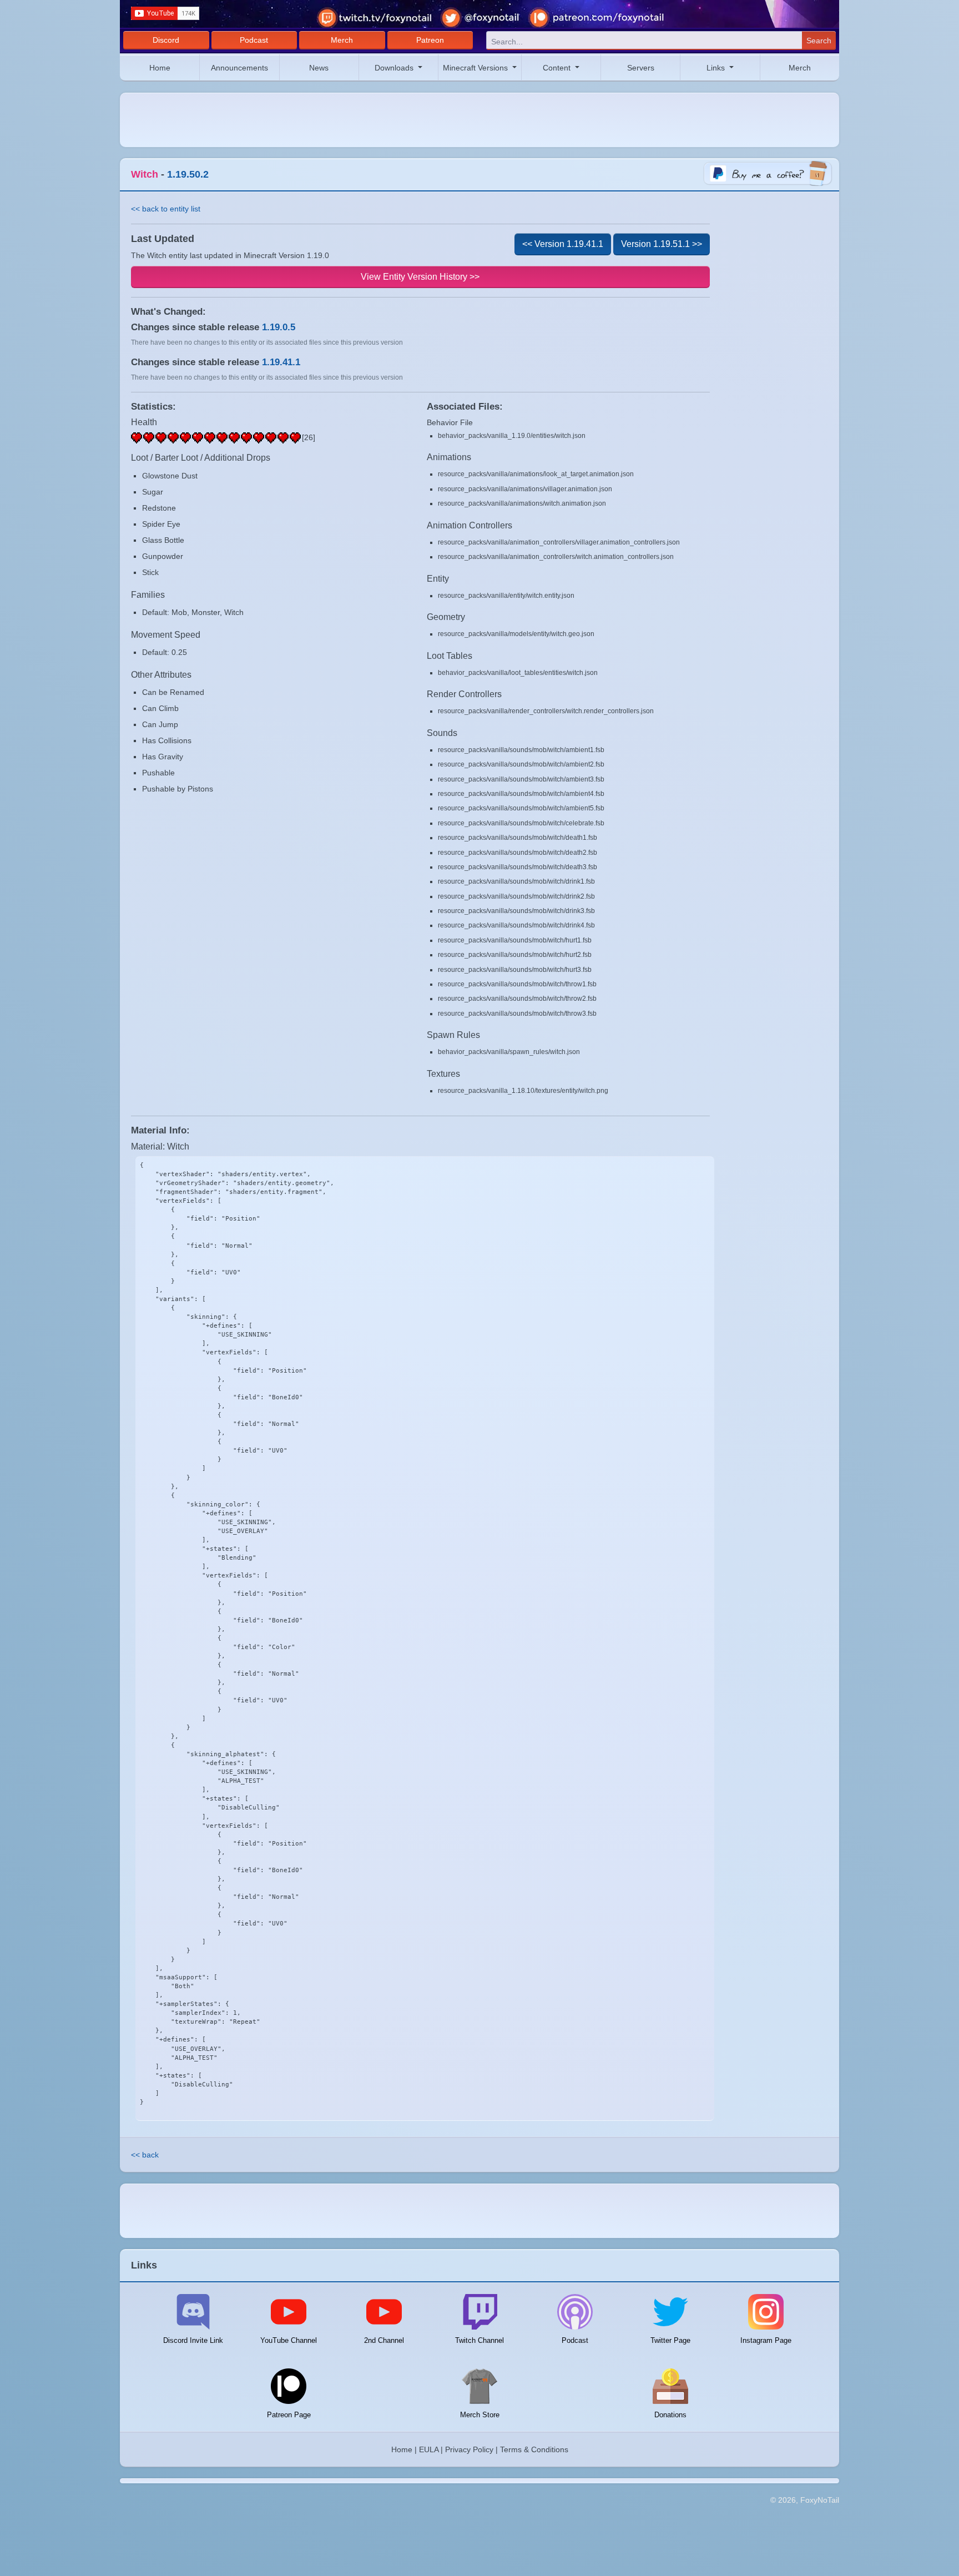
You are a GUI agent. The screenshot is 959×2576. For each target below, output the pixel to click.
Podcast (254, 40)
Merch (342, 40)
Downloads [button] (395, 68)
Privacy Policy (469, 2449)
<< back (145, 2155)
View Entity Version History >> (420, 277)
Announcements (239, 68)
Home (160, 68)
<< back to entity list (166, 209)
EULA (429, 2449)
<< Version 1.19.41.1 (563, 244)
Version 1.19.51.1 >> (662, 244)
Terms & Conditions (534, 2449)
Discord (166, 40)
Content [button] (558, 68)
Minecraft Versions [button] (476, 68)
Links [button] (717, 68)
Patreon (430, 40)
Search (819, 41)
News (319, 68)
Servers (641, 68)
